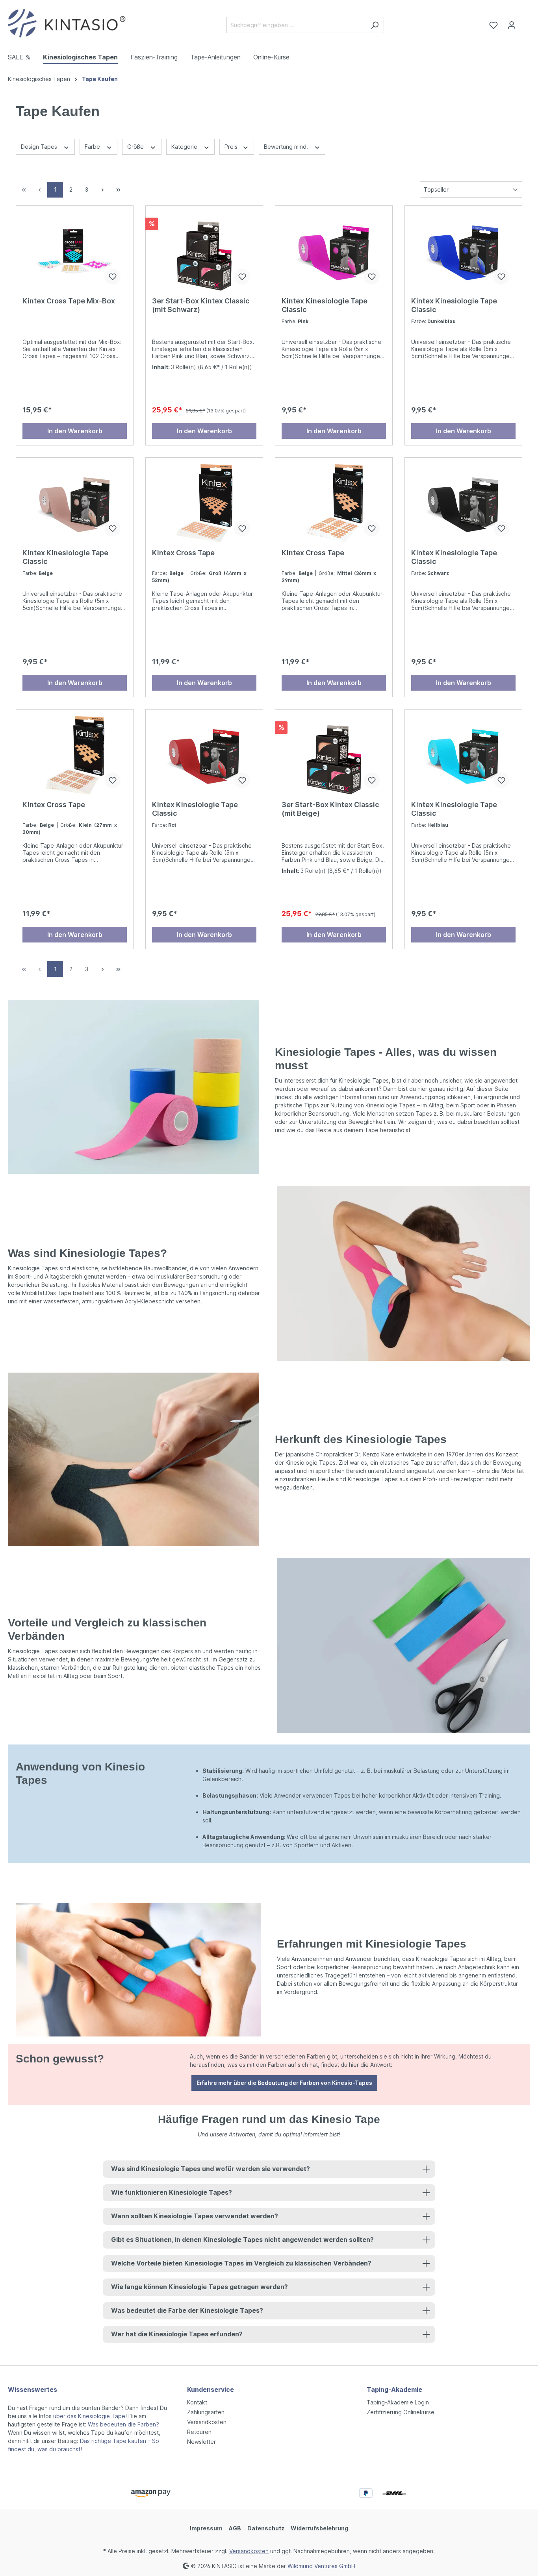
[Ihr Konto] (512, 25)
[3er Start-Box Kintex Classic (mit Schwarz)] (204, 251)
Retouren (199, 2432)
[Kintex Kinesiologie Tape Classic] (334, 251)
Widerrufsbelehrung (319, 2528)
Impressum (206, 2528)
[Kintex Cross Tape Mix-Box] (75, 251)
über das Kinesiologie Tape (89, 2416)
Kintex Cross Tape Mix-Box (69, 301)
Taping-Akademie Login (398, 2402)
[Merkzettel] (493, 25)
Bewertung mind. (287, 147)
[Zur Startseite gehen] (67, 23)
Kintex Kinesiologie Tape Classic (325, 305)
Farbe (93, 147)
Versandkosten (207, 2422)
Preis (232, 147)
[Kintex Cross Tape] (204, 503)
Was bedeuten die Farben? (123, 2424)
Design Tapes (40, 147)
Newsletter (201, 2442)
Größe (136, 147)
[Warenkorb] (525, 22)
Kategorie (185, 147)
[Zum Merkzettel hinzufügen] (113, 277)
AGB (235, 2528)
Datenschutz (266, 2528)
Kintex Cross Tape (183, 553)
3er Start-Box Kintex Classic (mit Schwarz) (201, 305)
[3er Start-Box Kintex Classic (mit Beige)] (334, 755)
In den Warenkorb (75, 431)
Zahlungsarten (206, 2412)
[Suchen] (375, 25)
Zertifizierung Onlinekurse (401, 2412)
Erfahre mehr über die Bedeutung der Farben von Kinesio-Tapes (284, 2083)
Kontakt (197, 2402)
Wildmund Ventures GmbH (321, 2566)
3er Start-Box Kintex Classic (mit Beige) (330, 809)
